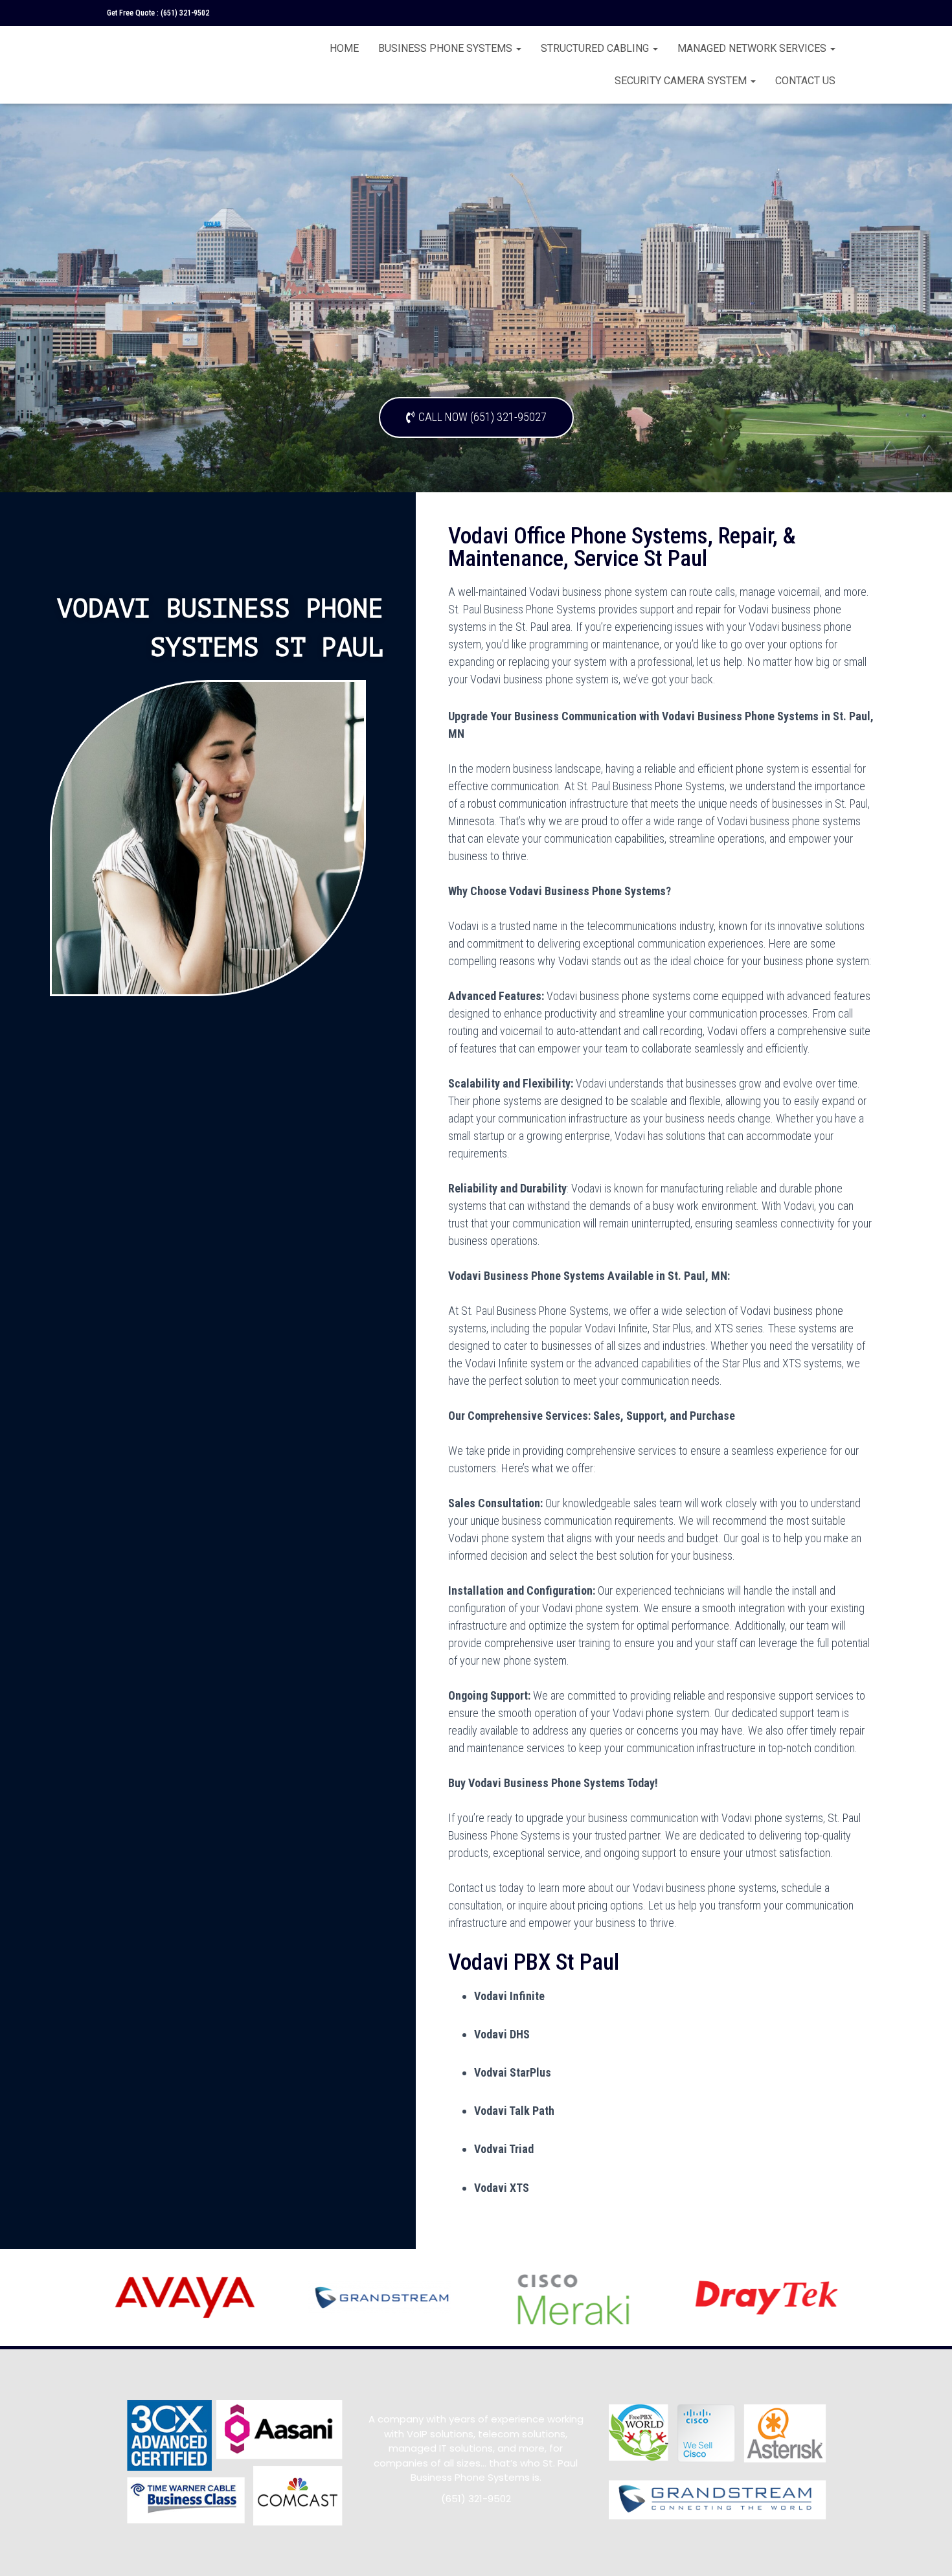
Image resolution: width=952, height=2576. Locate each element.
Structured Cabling (596, 48)
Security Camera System (682, 81)
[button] (476, 417)
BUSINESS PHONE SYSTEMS (447, 48)
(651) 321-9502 (185, 13)
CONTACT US (805, 81)
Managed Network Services (753, 48)
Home (344, 48)
